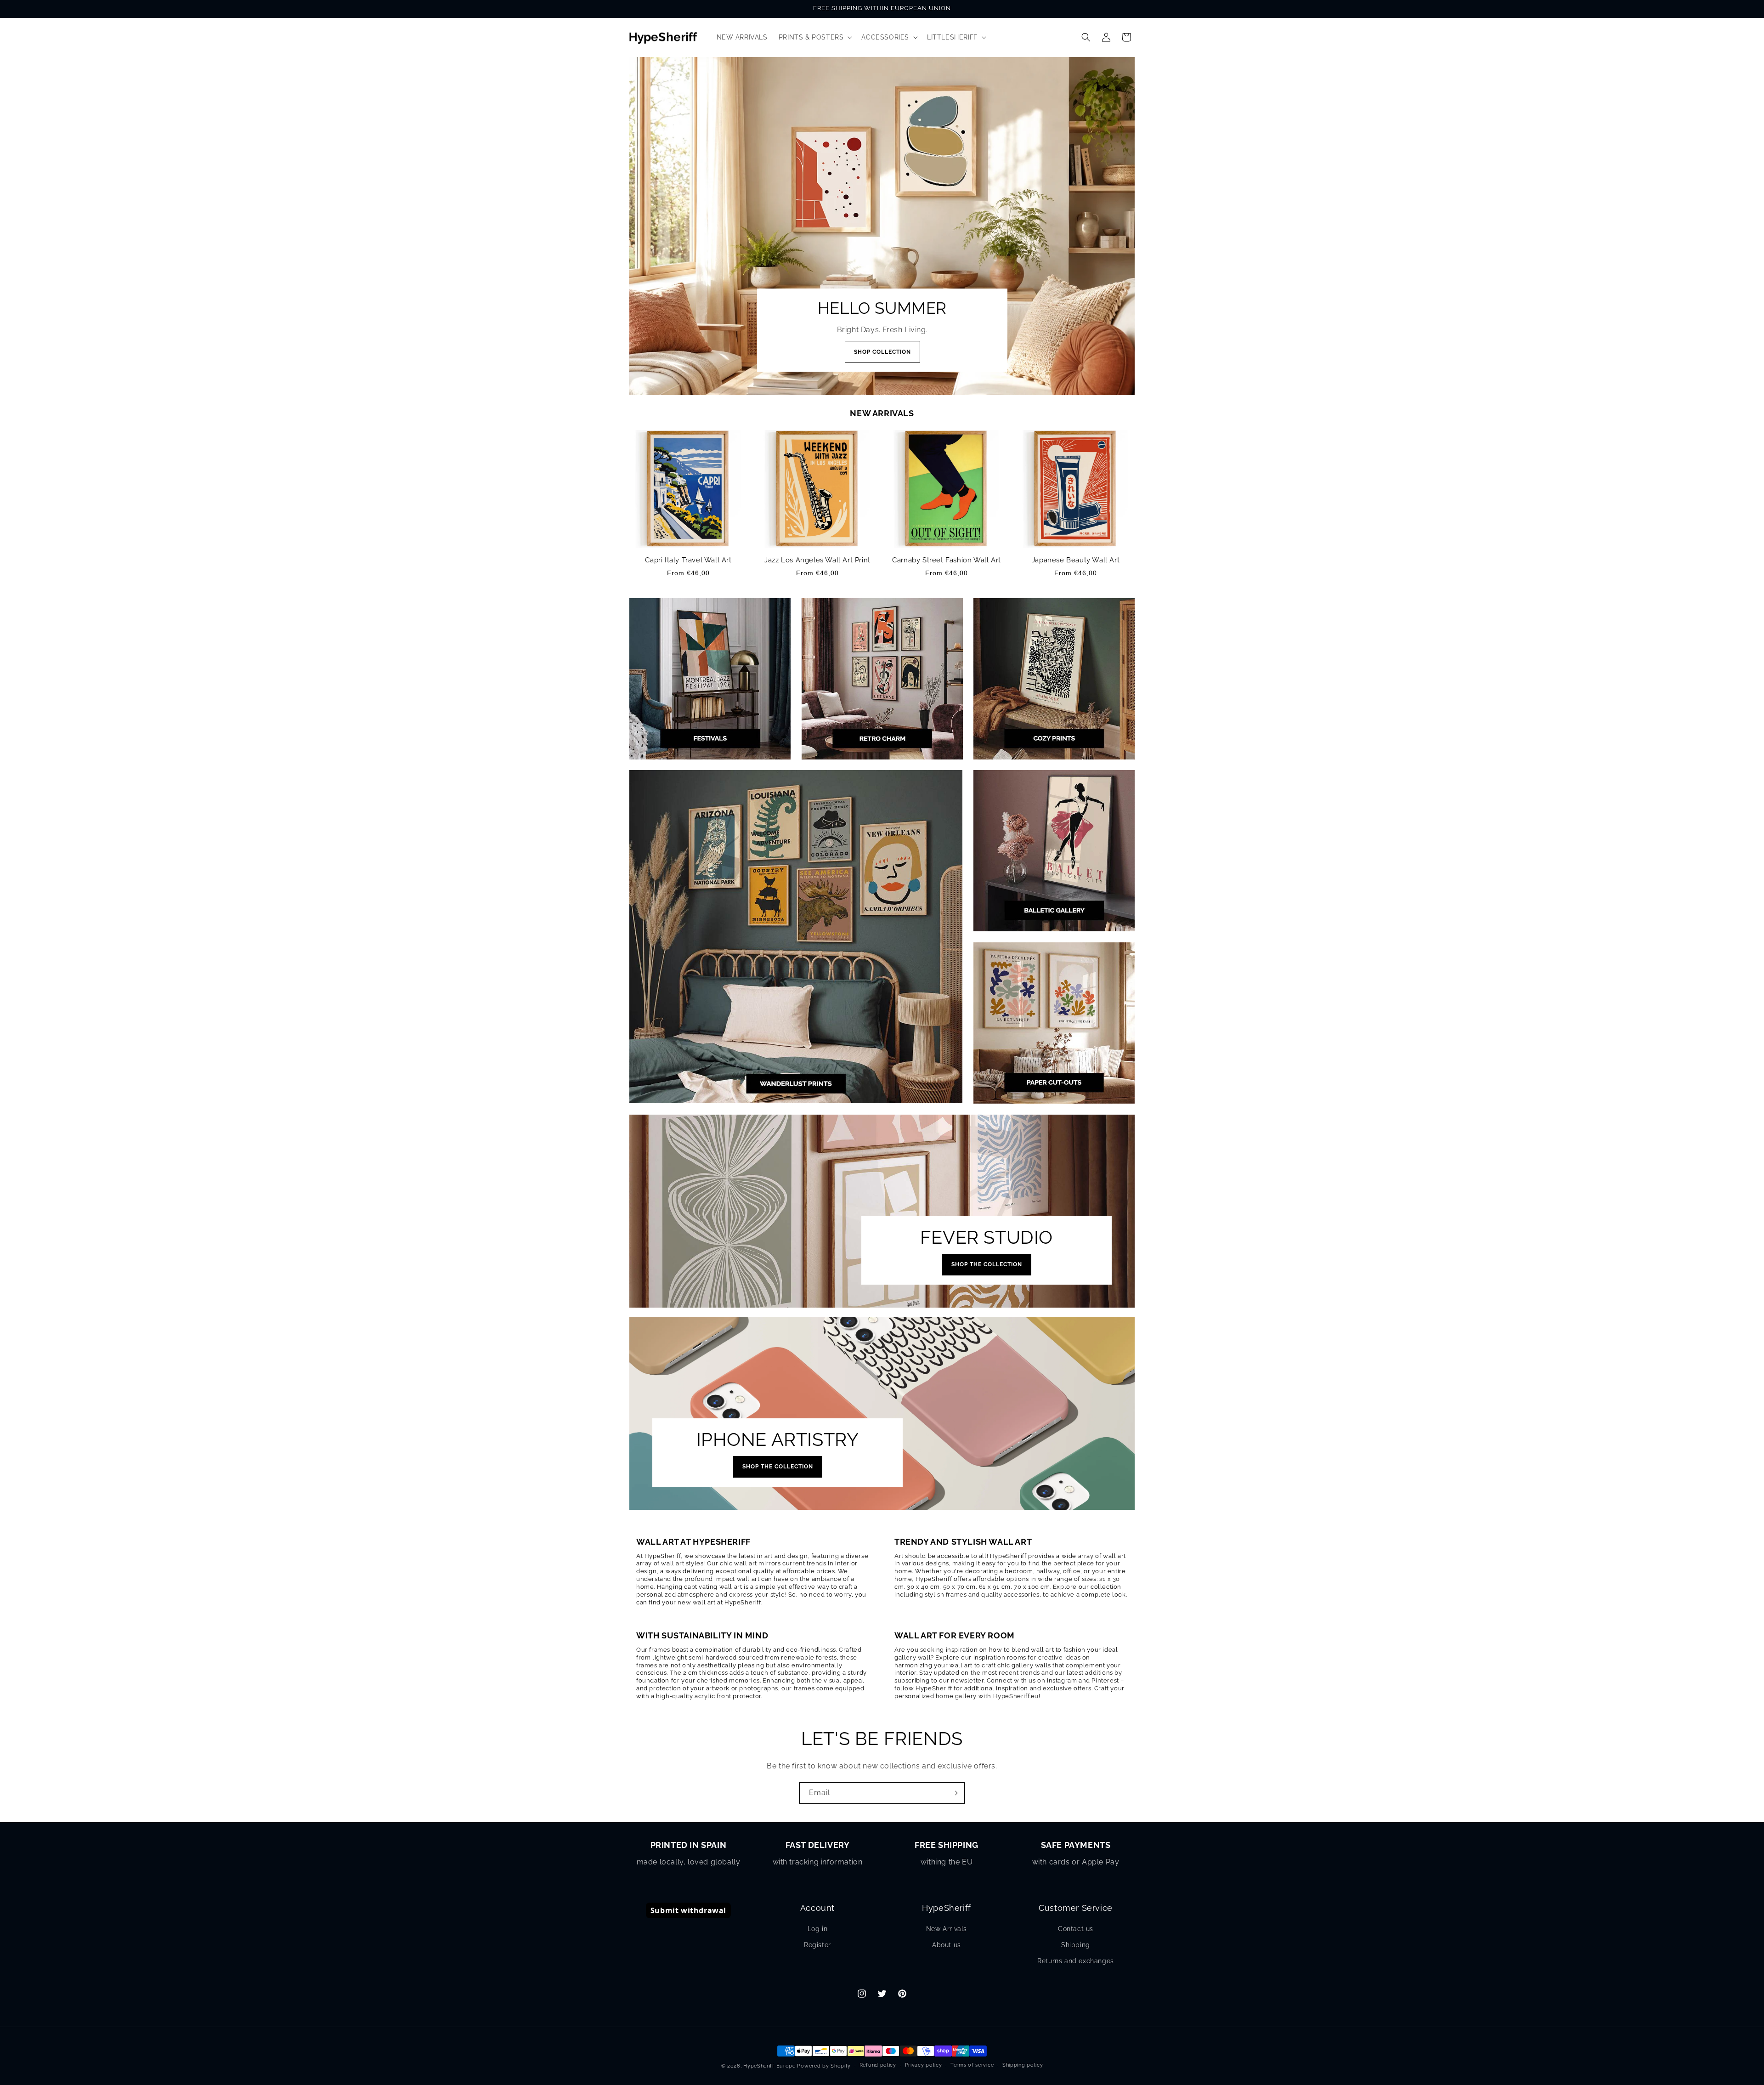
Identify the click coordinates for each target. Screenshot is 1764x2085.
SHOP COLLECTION (882, 352)
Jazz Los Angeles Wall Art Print (817, 560)
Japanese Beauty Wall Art (1076, 560)
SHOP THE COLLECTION (987, 1264)
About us (947, 1945)
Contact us (1076, 1929)
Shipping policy (1023, 2065)
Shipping (1076, 1945)
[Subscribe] (954, 1793)
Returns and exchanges (1076, 1961)
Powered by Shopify (824, 2066)
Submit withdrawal (688, 1910)
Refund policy (878, 2065)
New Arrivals (947, 1929)
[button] (815, 37)
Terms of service (972, 2065)
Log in (818, 1929)
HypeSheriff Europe (769, 2066)
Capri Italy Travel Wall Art (688, 560)
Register (817, 1945)
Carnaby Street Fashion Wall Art (947, 560)
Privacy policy (924, 2065)
